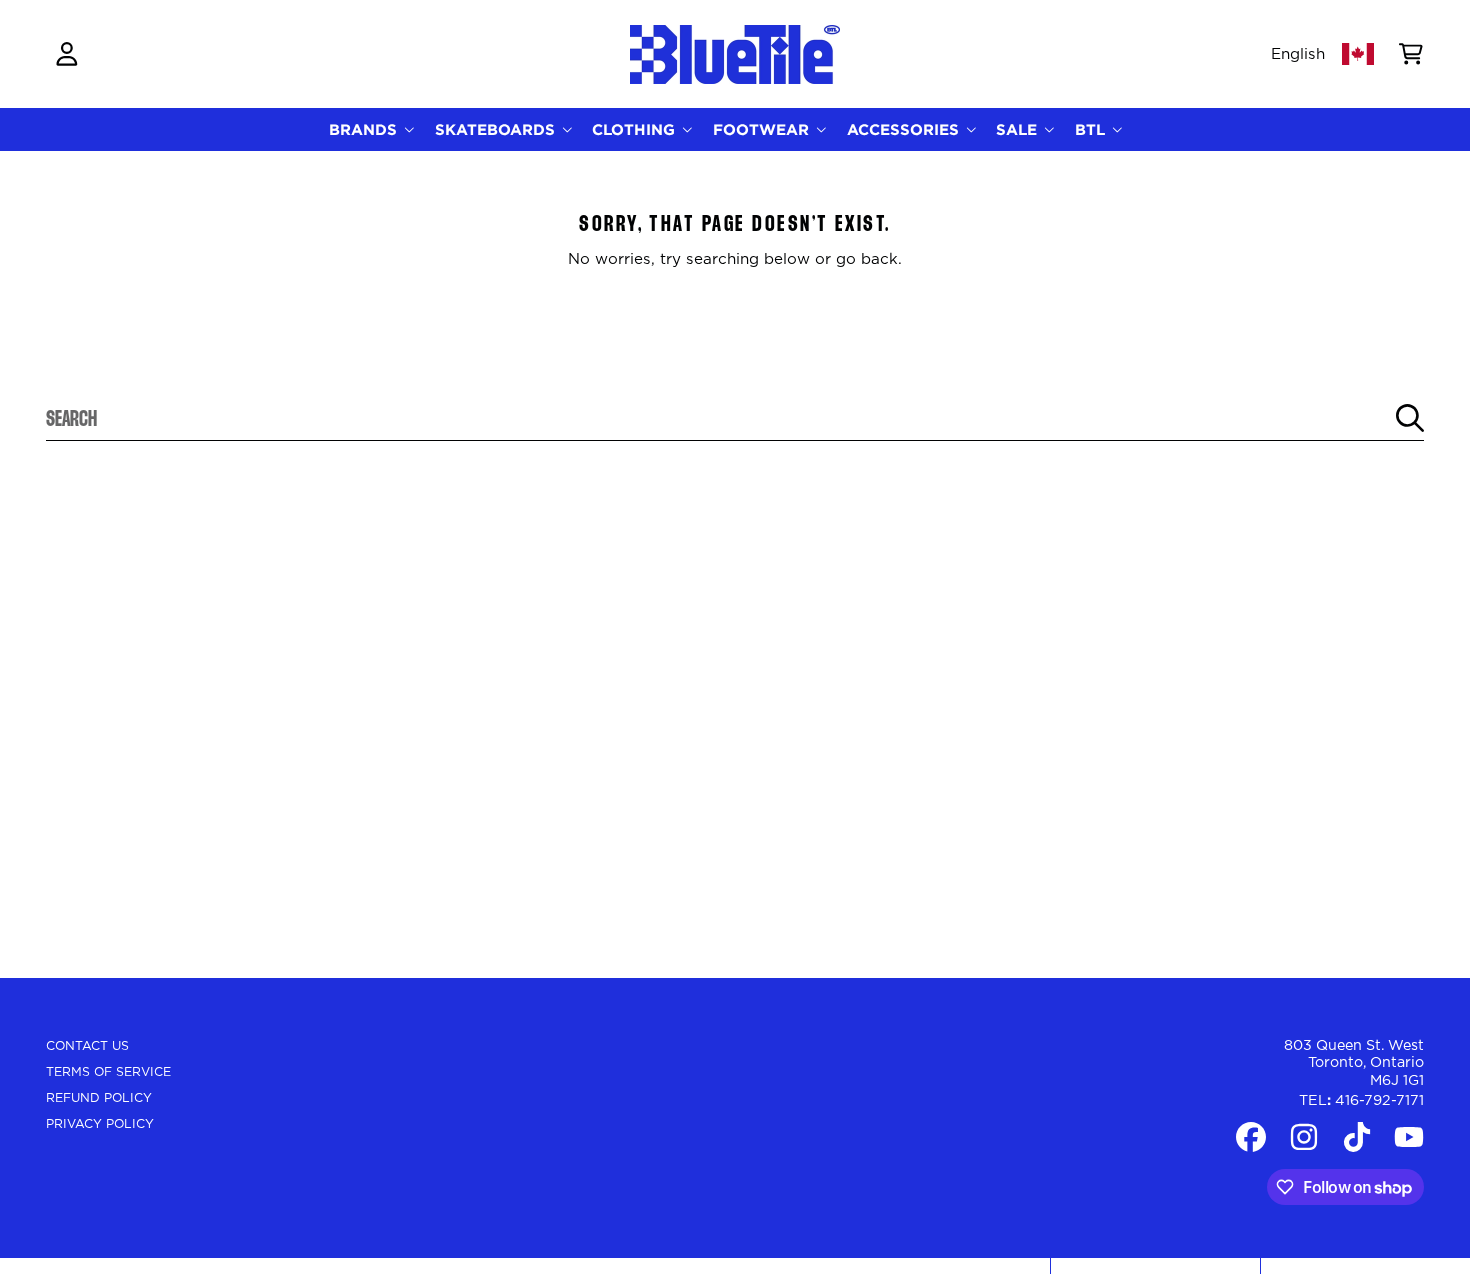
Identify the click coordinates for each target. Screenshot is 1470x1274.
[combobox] (735, 418)
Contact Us (87, 1046)
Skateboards (497, 129)
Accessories (905, 129)
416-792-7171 (1379, 1101)
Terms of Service (108, 1072)
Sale (1019, 129)
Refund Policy (99, 1098)
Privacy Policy (100, 1124)
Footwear (763, 129)
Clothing (636, 129)
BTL (1092, 129)
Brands (365, 129)
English (1298, 54)
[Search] (1410, 418)
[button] (1411, 54)
